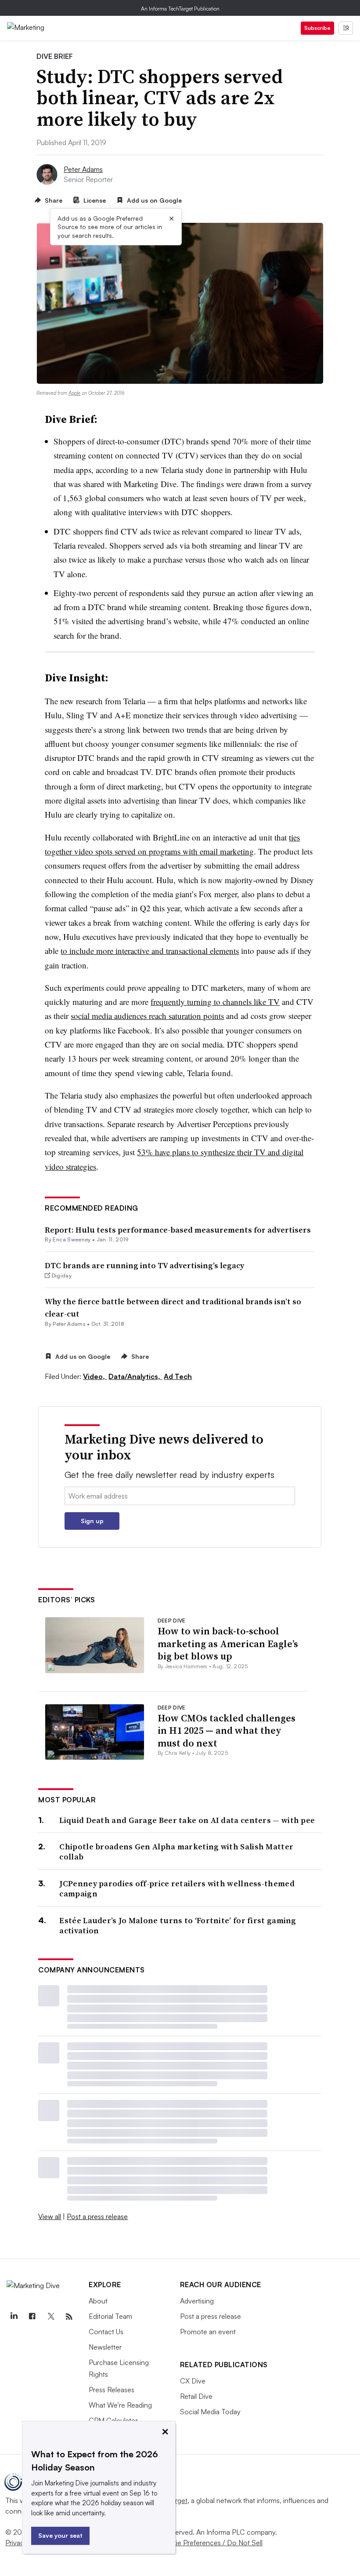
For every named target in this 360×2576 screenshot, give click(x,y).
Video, (95, 1376)
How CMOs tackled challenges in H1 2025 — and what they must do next (227, 1730)
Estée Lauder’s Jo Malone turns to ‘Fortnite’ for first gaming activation (178, 1926)
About (98, 2301)
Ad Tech (178, 1376)
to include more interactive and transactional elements (150, 951)
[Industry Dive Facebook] (32, 2317)
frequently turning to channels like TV (215, 1002)
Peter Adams (83, 169)
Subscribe (317, 28)
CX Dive (193, 2381)
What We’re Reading (120, 2405)
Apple (74, 393)
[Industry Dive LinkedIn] (14, 2317)
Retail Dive (196, 2396)
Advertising (197, 2301)
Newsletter (105, 2347)
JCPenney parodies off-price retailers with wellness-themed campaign (177, 1889)
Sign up (92, 1521)
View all (50, 2216)
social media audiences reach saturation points (147, 1016)
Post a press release (97, 2216)
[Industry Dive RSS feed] (69, 2317)
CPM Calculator (113, 2420)
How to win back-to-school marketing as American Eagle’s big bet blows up (228, 1643)
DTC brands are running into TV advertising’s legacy (144, 1265)
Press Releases (112, 2390)
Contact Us (106, 2332)
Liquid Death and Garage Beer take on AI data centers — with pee (187, 1820)
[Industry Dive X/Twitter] (50, 2317)
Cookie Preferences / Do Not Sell (211, 2543)
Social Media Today (210, 2412)
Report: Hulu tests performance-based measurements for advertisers (178, 1230)
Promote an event (208, 2332)
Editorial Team (110, 2316)
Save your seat (60, 2535)
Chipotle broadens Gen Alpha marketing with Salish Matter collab (176, 1852)
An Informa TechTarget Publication (180, 9)
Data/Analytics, (135, 1376)
